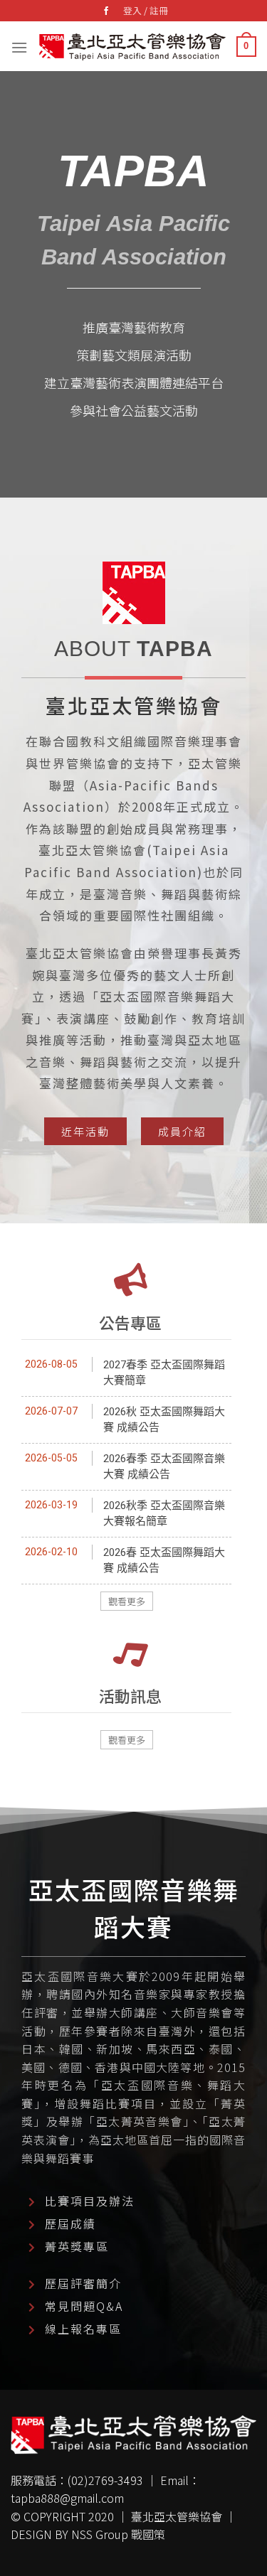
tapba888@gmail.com (67, 2498)
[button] (85, 1131)
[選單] (19, 46)
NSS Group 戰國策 (118, 2534)
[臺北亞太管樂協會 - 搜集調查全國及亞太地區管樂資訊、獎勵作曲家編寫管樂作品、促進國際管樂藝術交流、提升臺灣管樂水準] (132, 47)
